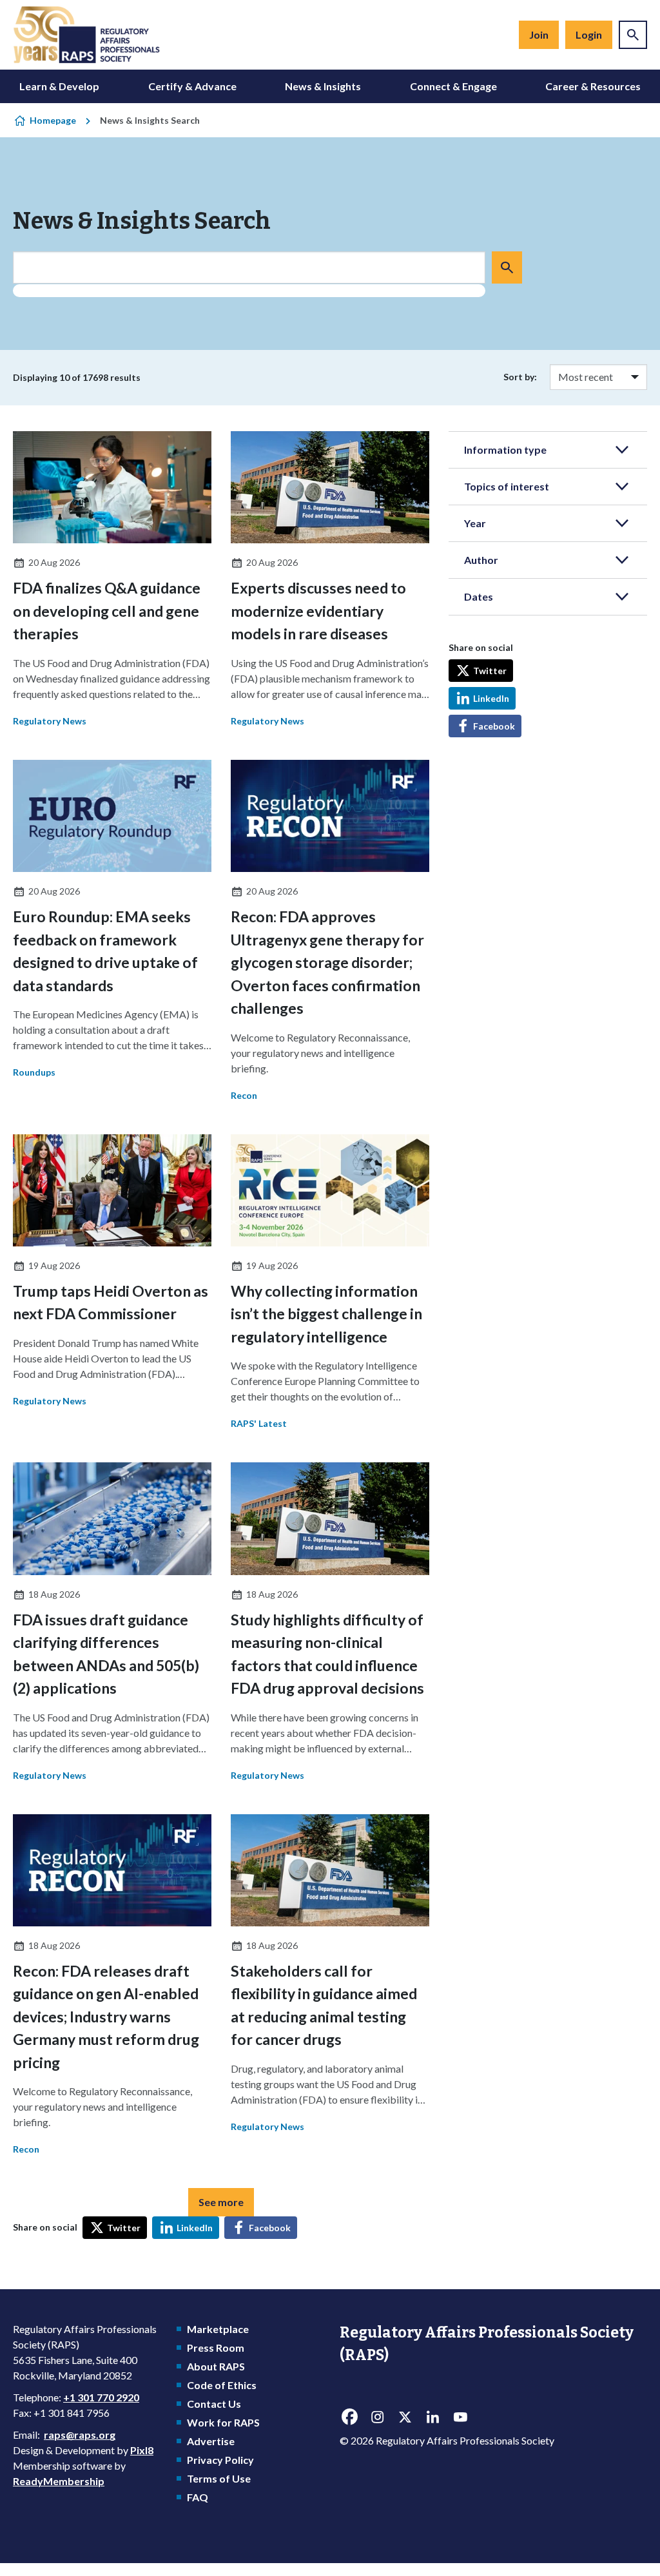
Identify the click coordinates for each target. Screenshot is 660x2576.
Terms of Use (219, 2478)
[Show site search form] (633, 35)
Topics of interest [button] (507, 486)
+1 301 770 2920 (101, 2397)
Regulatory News (50, 721)
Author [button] (481, 560)
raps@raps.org (80, 2435)
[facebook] (349, 2417)
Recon (244, 1095)
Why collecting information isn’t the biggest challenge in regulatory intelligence (326, 1314)
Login (589, 34)
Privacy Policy (220, 2460)
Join (539, 34)
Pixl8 (142, 2450)
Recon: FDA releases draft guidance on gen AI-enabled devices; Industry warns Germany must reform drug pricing (106, 2017)
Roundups (34, 1072)
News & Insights (323, 86)
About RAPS (216, 2366)
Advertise (211, 2441)
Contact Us (214, 2404)
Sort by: (520, 377)
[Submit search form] (507, 267)
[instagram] (377, 2417)
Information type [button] (505, 450)
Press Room (216, 2348)
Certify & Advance (192, 86)
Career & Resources (593, 86)
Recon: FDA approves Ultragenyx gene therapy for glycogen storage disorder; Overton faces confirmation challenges (327, 962)
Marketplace (218, 2329)
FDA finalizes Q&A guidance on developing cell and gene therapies (107, 611)
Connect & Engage (453, 86)
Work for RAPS (223, 2422)
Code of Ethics (222, 2385)
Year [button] (475, 523)
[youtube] (460, 2417)
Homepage (53, 120)
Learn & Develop (59, 86)
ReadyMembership (59, 2481)
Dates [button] (479, 596)
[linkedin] (432, 2417)
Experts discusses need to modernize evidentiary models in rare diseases (318, 611)
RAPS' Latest (259, 1423)
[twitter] (405, 2417)
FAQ (198, 2497)
